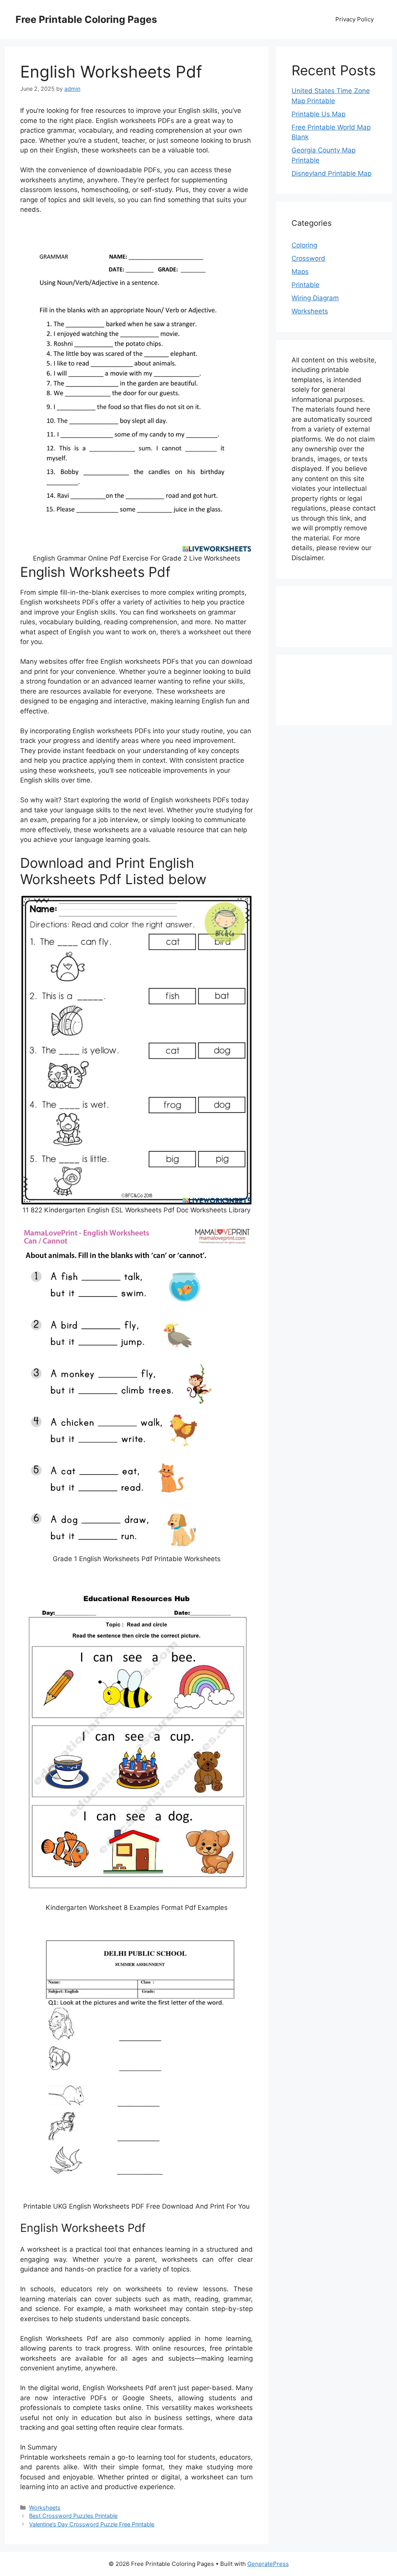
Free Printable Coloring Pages (86, 19)
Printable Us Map (318, 114)
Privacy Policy (355, 19)
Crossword (308, 258)
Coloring (304, 245)
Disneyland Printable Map (331, 173)
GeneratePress (268, 2564)
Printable (306, 285)
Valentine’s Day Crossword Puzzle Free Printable (92, 2524)
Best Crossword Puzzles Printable (73, 2516)
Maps (300, 272)
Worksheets (45, 2508)
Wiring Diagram (315, 298)
